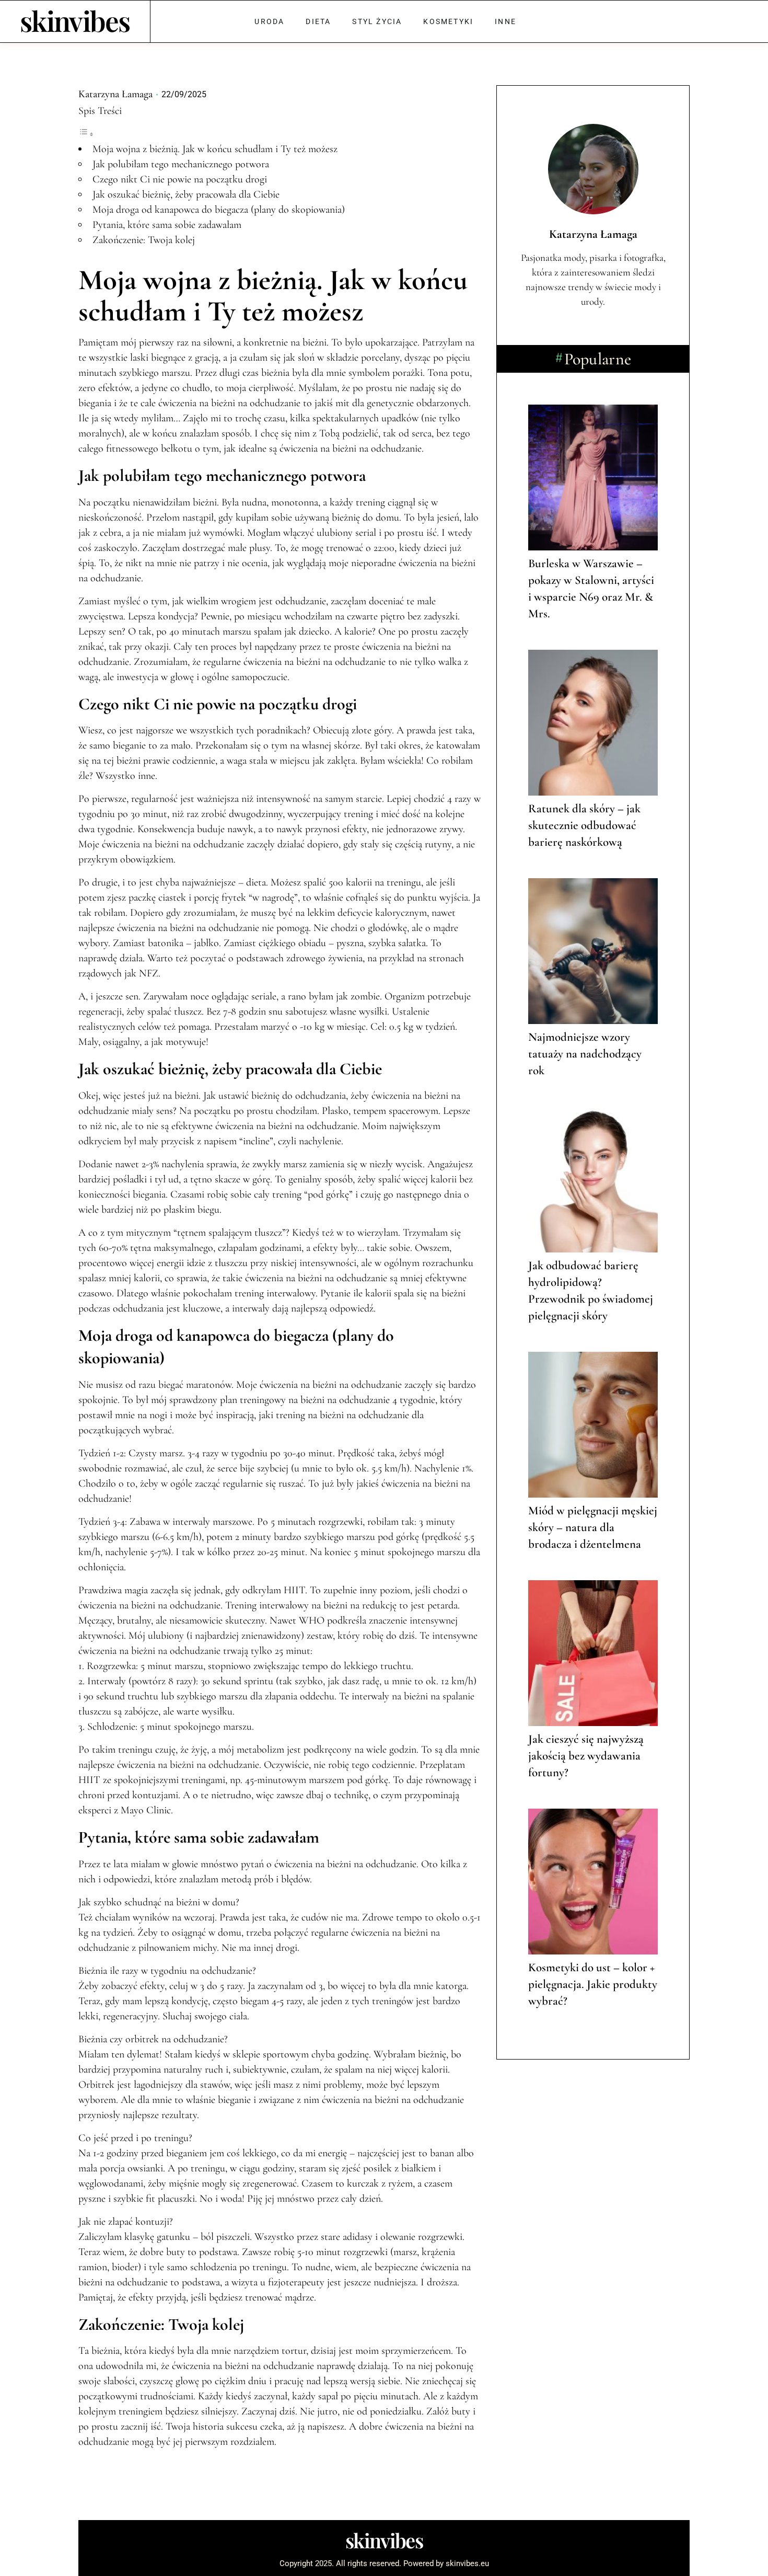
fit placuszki (170, 2199)
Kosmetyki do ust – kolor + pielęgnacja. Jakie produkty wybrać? (593, 1984)
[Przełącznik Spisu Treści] (86, 134)
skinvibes (75, 20)
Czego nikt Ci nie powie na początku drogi (180, 179)
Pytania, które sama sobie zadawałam (167, 225)
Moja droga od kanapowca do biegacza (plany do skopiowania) (219, 210)
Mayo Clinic (146, 1810)
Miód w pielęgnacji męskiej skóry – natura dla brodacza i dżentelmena (593, 1527)
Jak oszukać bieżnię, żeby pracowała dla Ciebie (186, 194)
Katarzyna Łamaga (115, 94)
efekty (141, 2297)
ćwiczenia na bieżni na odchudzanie (229, 403)
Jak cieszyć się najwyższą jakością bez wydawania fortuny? (586, 1756)
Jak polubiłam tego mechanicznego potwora (181, 164)
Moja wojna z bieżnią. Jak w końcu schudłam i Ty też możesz (215, 149)
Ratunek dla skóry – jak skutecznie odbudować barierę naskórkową (584, 825)
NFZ (149, 973)
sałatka (412, 943)
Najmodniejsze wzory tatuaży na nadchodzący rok (585, 1054)
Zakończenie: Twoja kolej (144, 240)
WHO (312, 1620)
